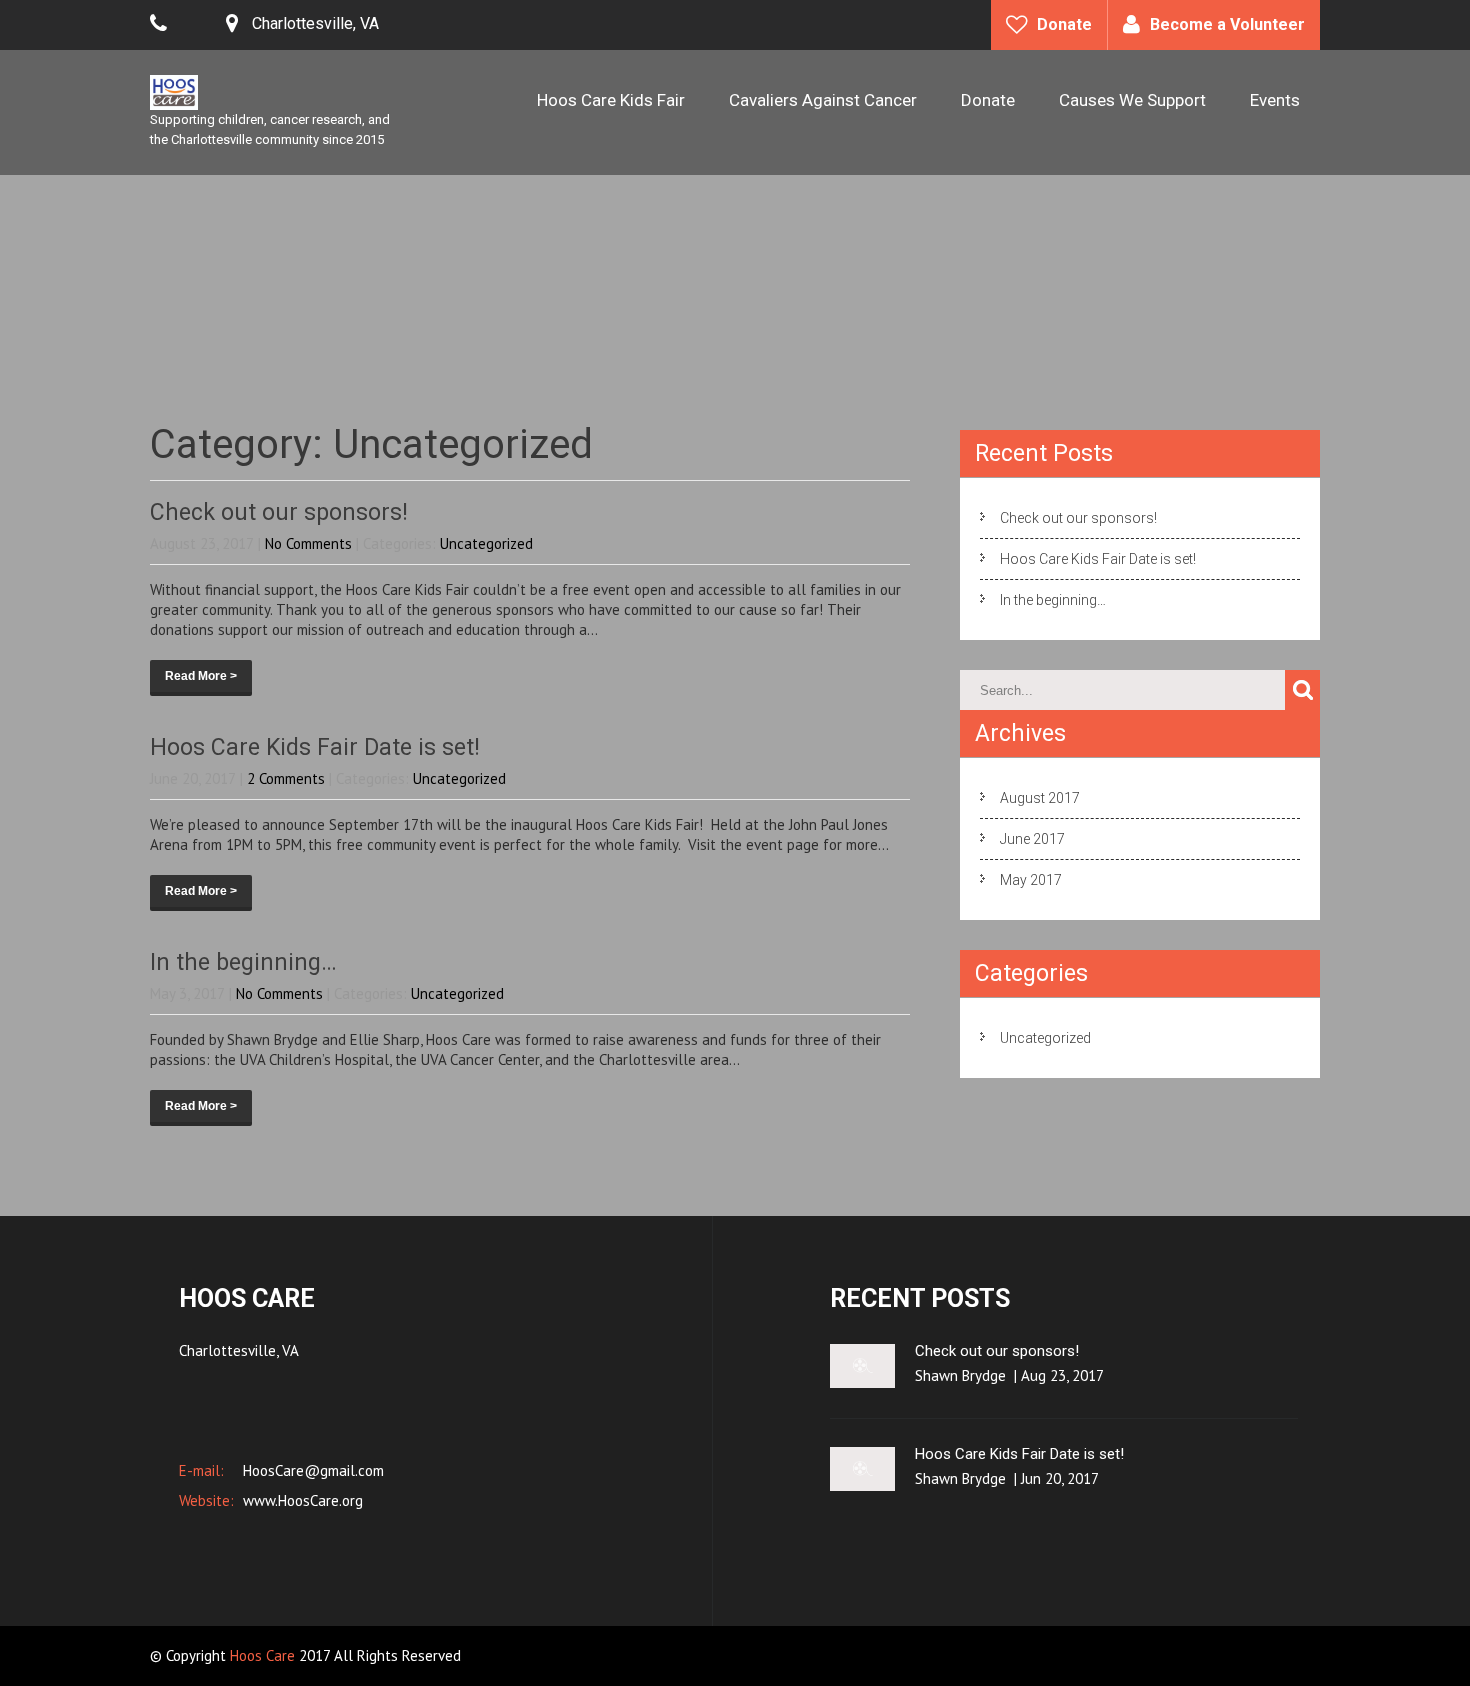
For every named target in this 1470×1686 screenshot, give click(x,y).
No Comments (308, 543)
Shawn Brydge (960, 1375)
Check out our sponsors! (279, 512)
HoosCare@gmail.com (311, 1470)
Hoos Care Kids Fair (611, 100)
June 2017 (1032, 839)
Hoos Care (264, 1655)
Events (1275, 100)
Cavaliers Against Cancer (823, 100)
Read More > (201, 676)
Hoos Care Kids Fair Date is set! (315, 747)
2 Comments (286, 778)
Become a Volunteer (1227, 24)
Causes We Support (1132, 100)
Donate (1064, 24)
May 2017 (1031, 880)
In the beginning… (243, 962)
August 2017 (1040, 798)
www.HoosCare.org (301, 1500)
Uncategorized (486, 543)
